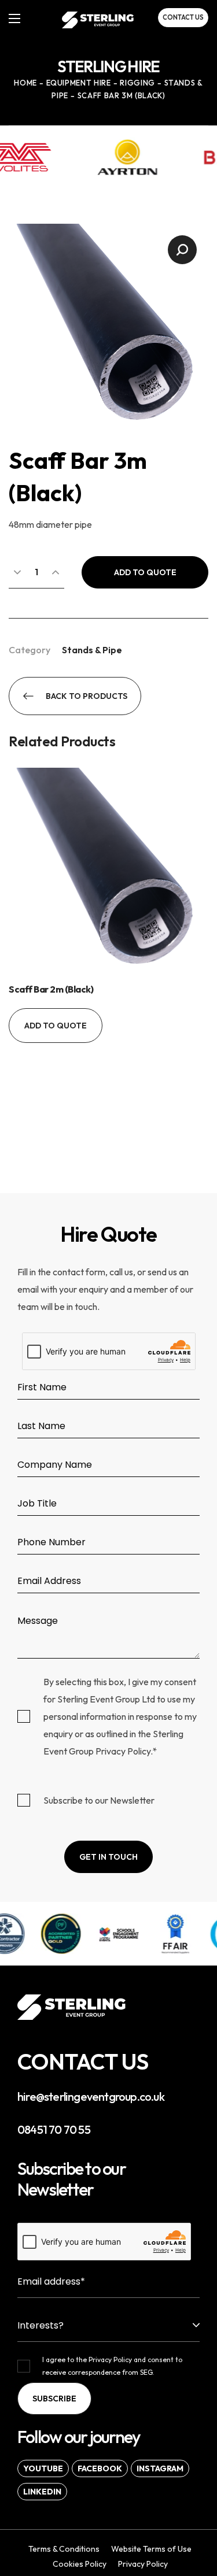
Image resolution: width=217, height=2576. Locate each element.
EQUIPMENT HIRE (79, 83)
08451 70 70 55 (54, 2129)
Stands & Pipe (92, 650)
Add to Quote (145, 572)
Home (25, 83)
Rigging (137, 83)
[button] (183, 18)
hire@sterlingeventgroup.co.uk (91, 2096)
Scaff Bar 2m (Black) (51, 989)
